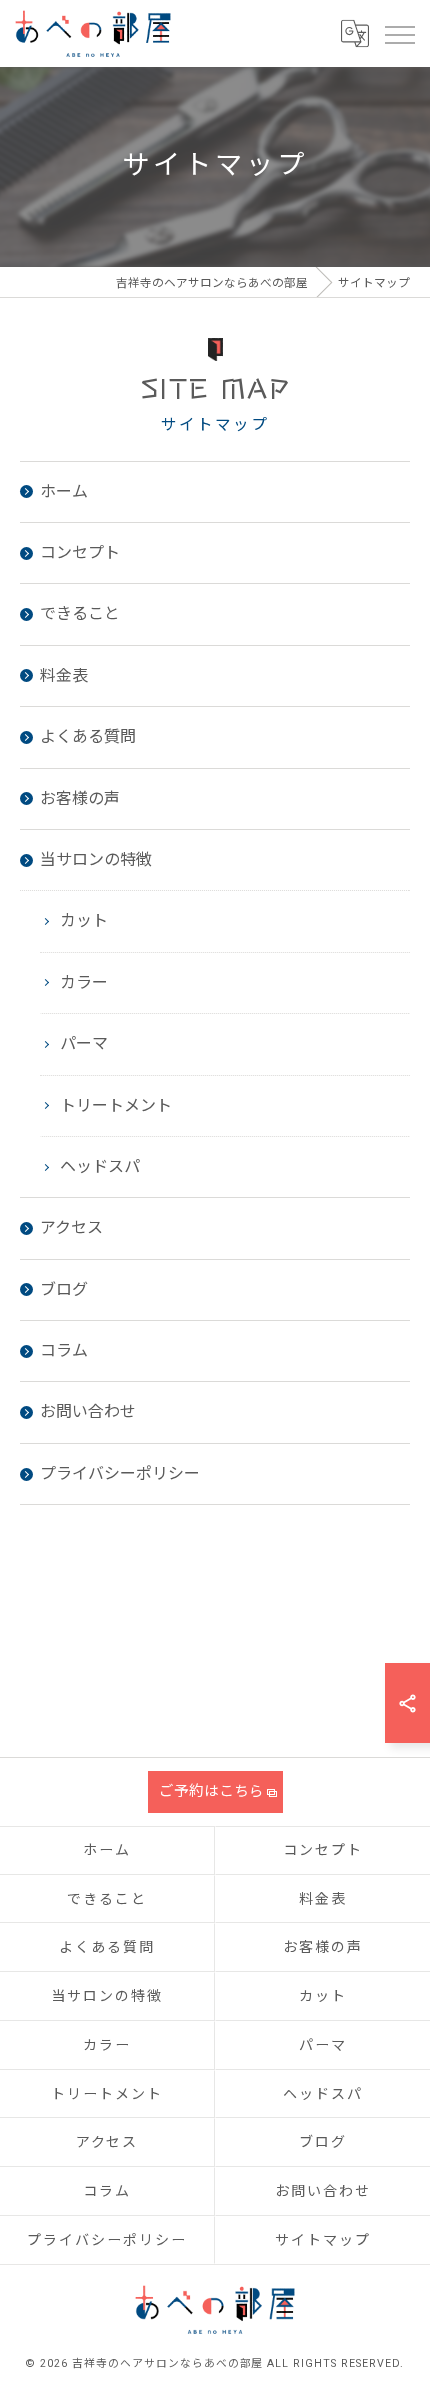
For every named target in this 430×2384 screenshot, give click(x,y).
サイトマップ (323, 2240)
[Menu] (399, 33)
